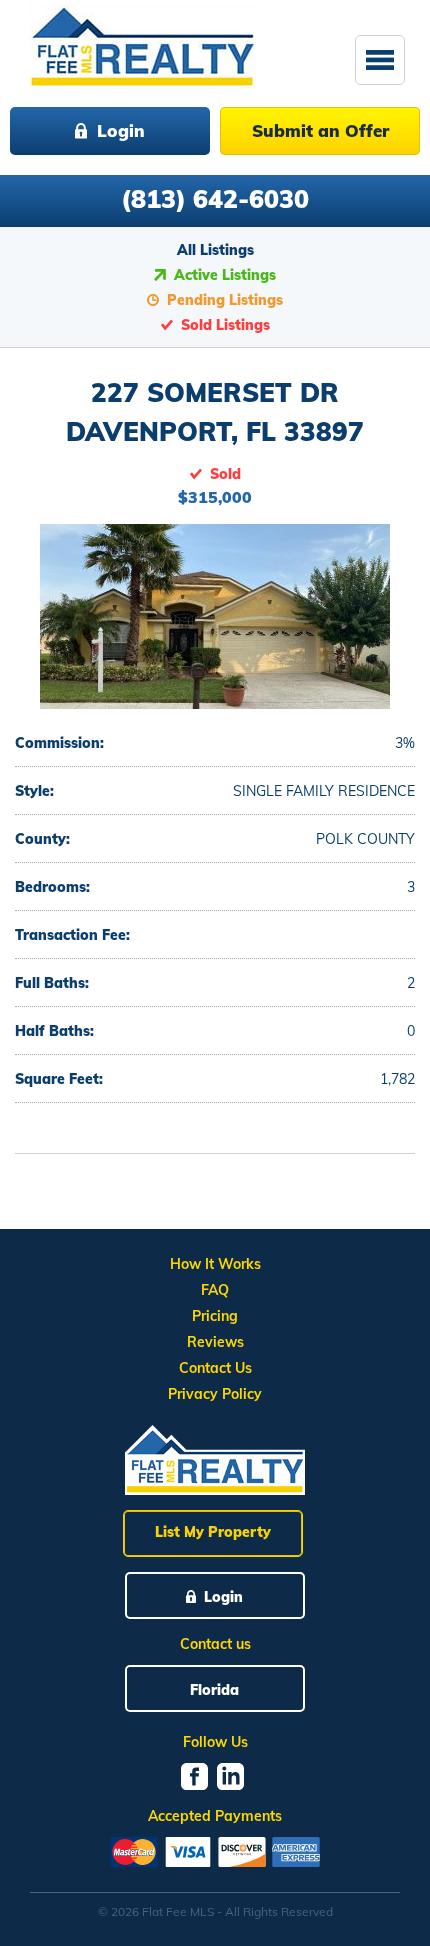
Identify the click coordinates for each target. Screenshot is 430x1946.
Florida (214, 1690)
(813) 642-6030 (215, 198)
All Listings (215, 250)
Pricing (215, 1316)
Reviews (215, 1342)
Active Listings (225, 275)
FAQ (215, 1290)
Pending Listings (225, 300)
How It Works (215, 1264)
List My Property (213, 1532)
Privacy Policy (215, 1394)
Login (121, 130)
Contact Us (215, 1368)
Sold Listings (225, 325)
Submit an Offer (320, 130)
